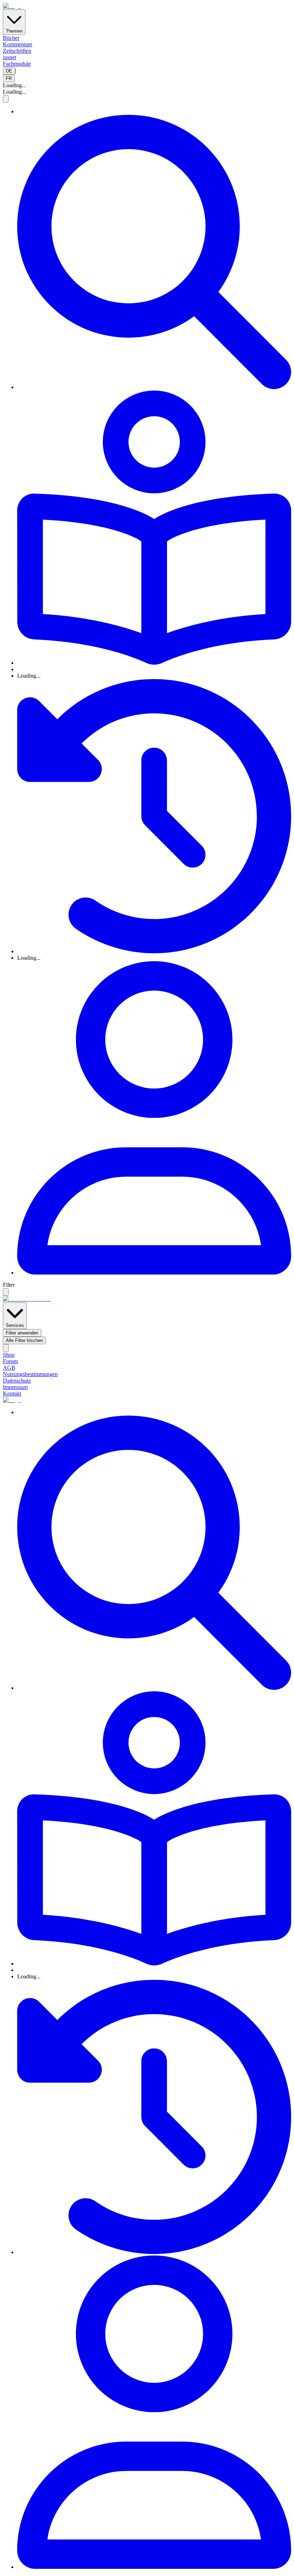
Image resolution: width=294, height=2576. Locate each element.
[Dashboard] (154, 1119)
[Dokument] (154, 528)
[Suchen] (154, 253)
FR (9, 78)
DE (9, 71)
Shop (9, 1355)
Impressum (15, 1387)
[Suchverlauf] (154, 817)
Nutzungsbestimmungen (30, 1374)
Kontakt (12, 1394)
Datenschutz (17, 1381)
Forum (10, 1361)
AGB (9, 1368)
